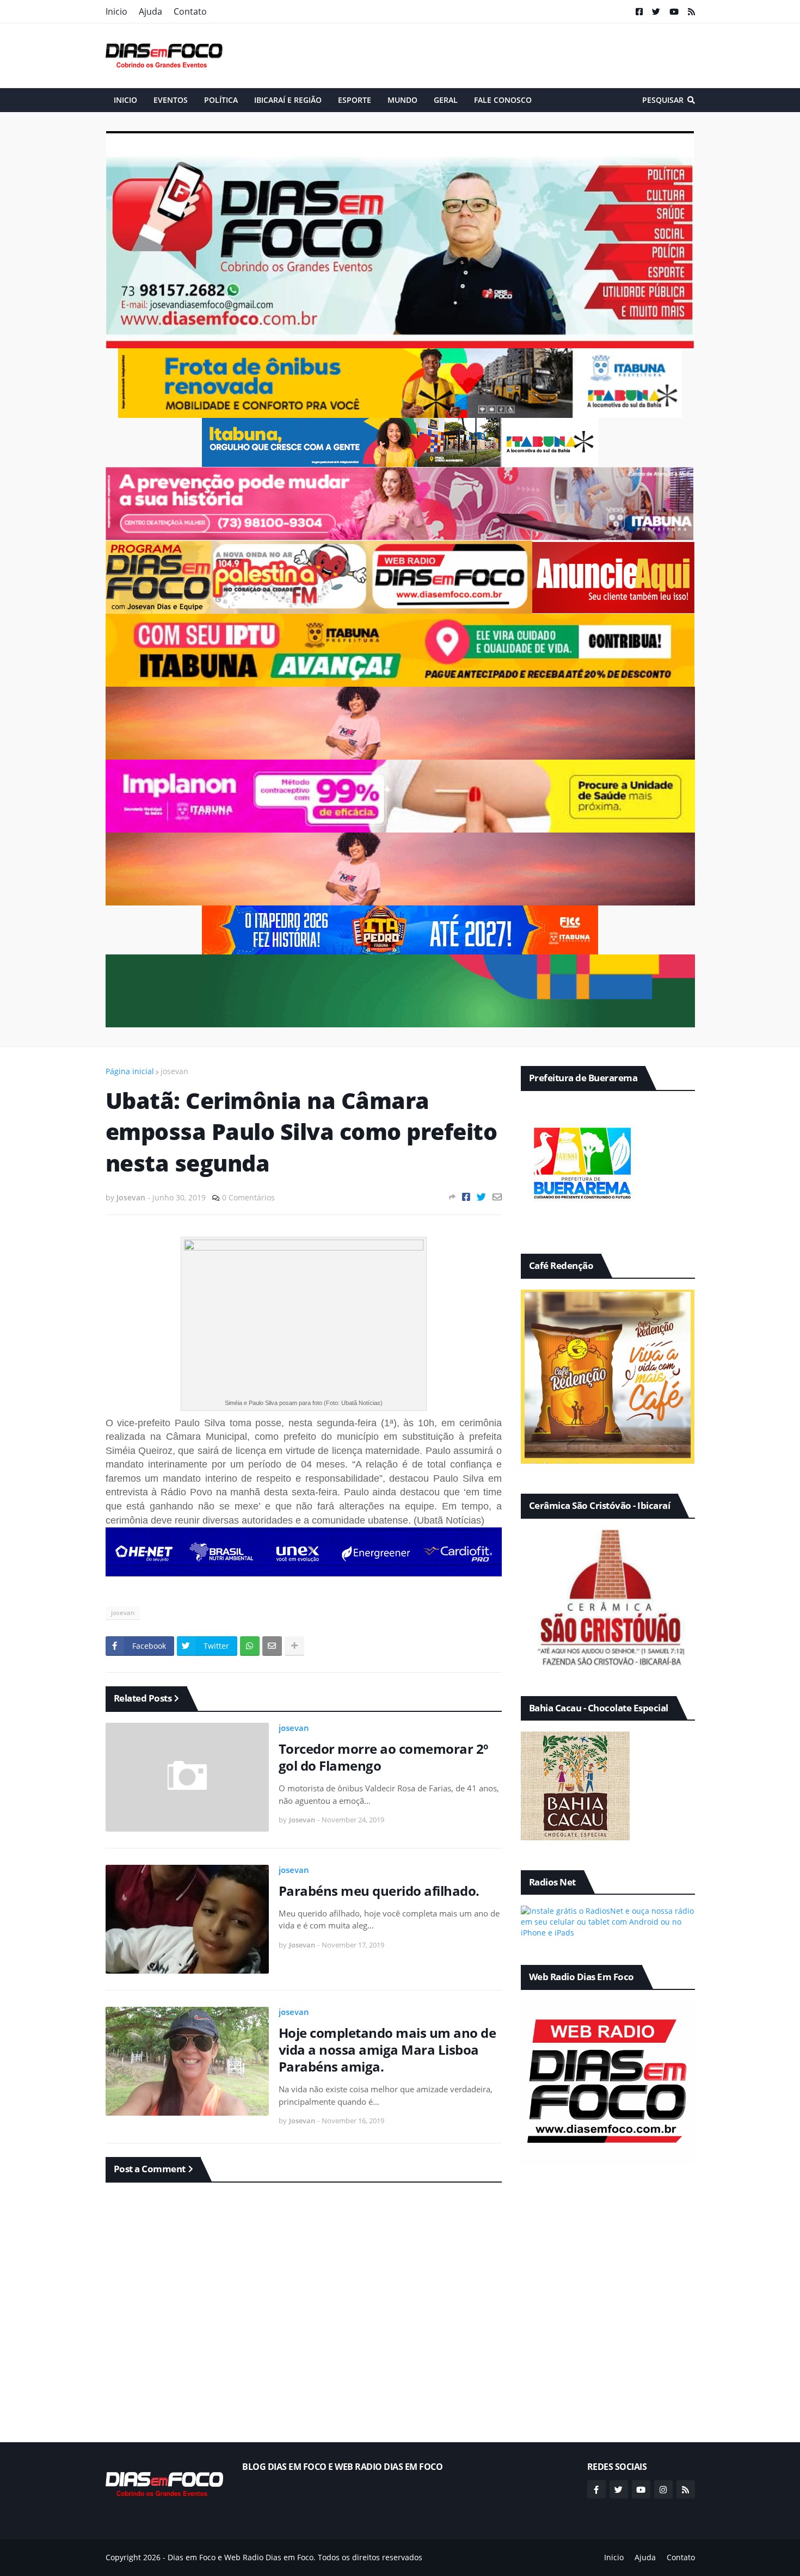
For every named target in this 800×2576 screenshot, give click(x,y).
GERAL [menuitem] (446, 100)
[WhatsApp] (250, 1646)
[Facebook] (466, 1197)
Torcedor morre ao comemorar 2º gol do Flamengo (383, 1757)
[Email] (497, 1197)
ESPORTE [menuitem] (355, 100)
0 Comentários (248, 1197)
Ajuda (150, 11)
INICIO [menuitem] (125, 100)
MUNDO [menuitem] (402, 100)
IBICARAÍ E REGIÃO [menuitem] (288, 100)
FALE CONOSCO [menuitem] (503, 100)
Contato (190, 11)
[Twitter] (481, 1197)
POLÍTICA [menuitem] (221, 100)
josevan (174, 1071)
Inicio (116, 11)
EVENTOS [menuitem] (171, 100)
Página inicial (130, 1071)
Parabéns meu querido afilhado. (379, 1891)
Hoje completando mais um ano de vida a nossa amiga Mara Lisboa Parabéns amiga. (387, 2050)
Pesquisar (663, 100)
